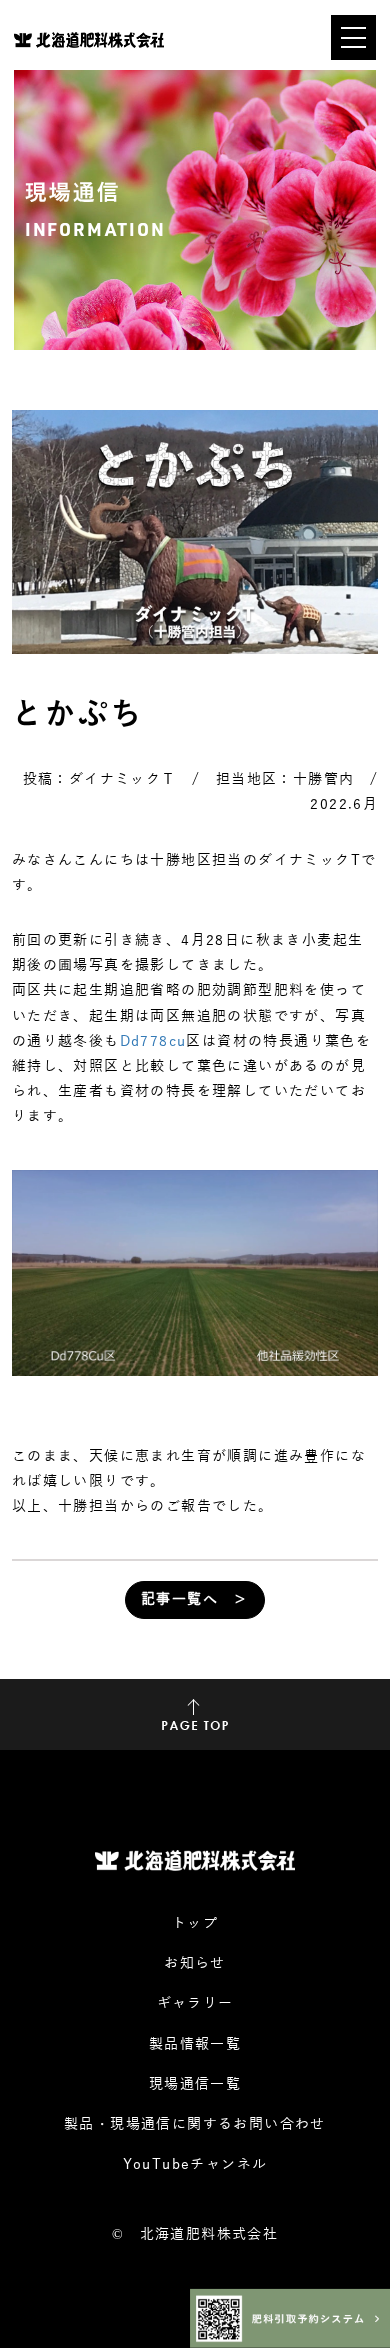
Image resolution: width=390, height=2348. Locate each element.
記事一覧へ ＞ (195, 1599)
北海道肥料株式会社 (209, 2234)
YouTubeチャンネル (195, 2164)
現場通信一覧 (195, 2084)
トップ (195, 1923)
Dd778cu (153, 1041)
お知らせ (195, 1963)
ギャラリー (195, 2003)
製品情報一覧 (195, 2044)
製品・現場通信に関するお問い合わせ (195, 2124)
